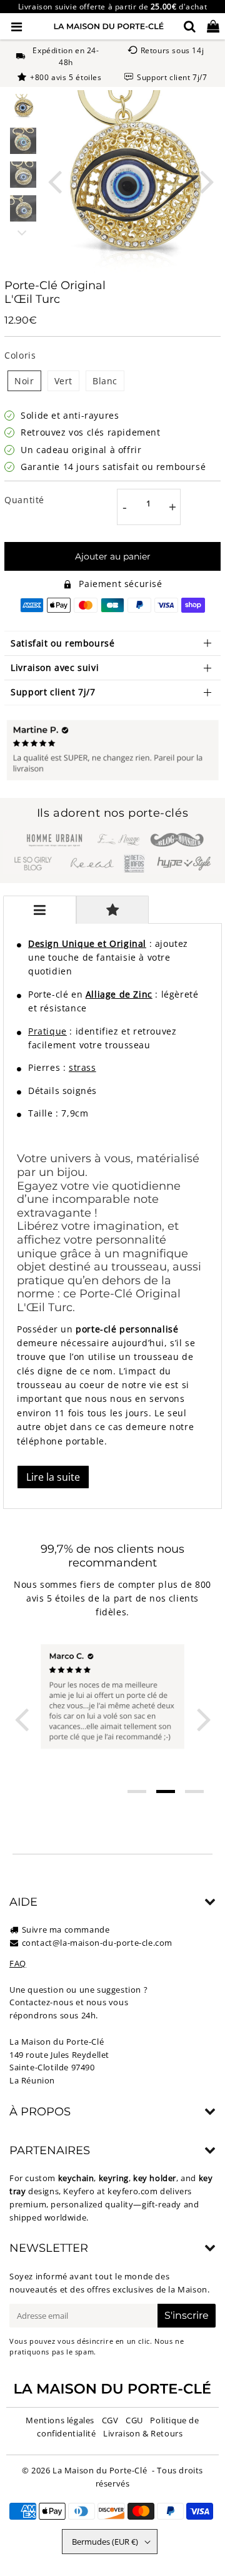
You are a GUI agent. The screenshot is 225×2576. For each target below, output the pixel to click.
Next (207, 181)
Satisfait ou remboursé (62, 643)
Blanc (105, 381)
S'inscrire (187, 2315)
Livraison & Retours (143, 2433)
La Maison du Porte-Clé (100, 2470)
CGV (110, 2420)
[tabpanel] (23, 107)
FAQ (18, 1963)
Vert (63, 381)
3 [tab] (194, 1791)
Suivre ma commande (66, 1929)
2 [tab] (166, 1791)
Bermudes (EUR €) (105, 2542)
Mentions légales (60, 2420)
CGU (134, 2420)
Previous (54, 181)
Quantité (24, 500)
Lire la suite (53, 1477)
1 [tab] (137, 1791)
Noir (24, 381)
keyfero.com (133, 2191)
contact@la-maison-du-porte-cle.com (97, 1943)
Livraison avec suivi (55, 667)
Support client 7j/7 (53, 692)
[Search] (190, 26)
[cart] (213, 26)
